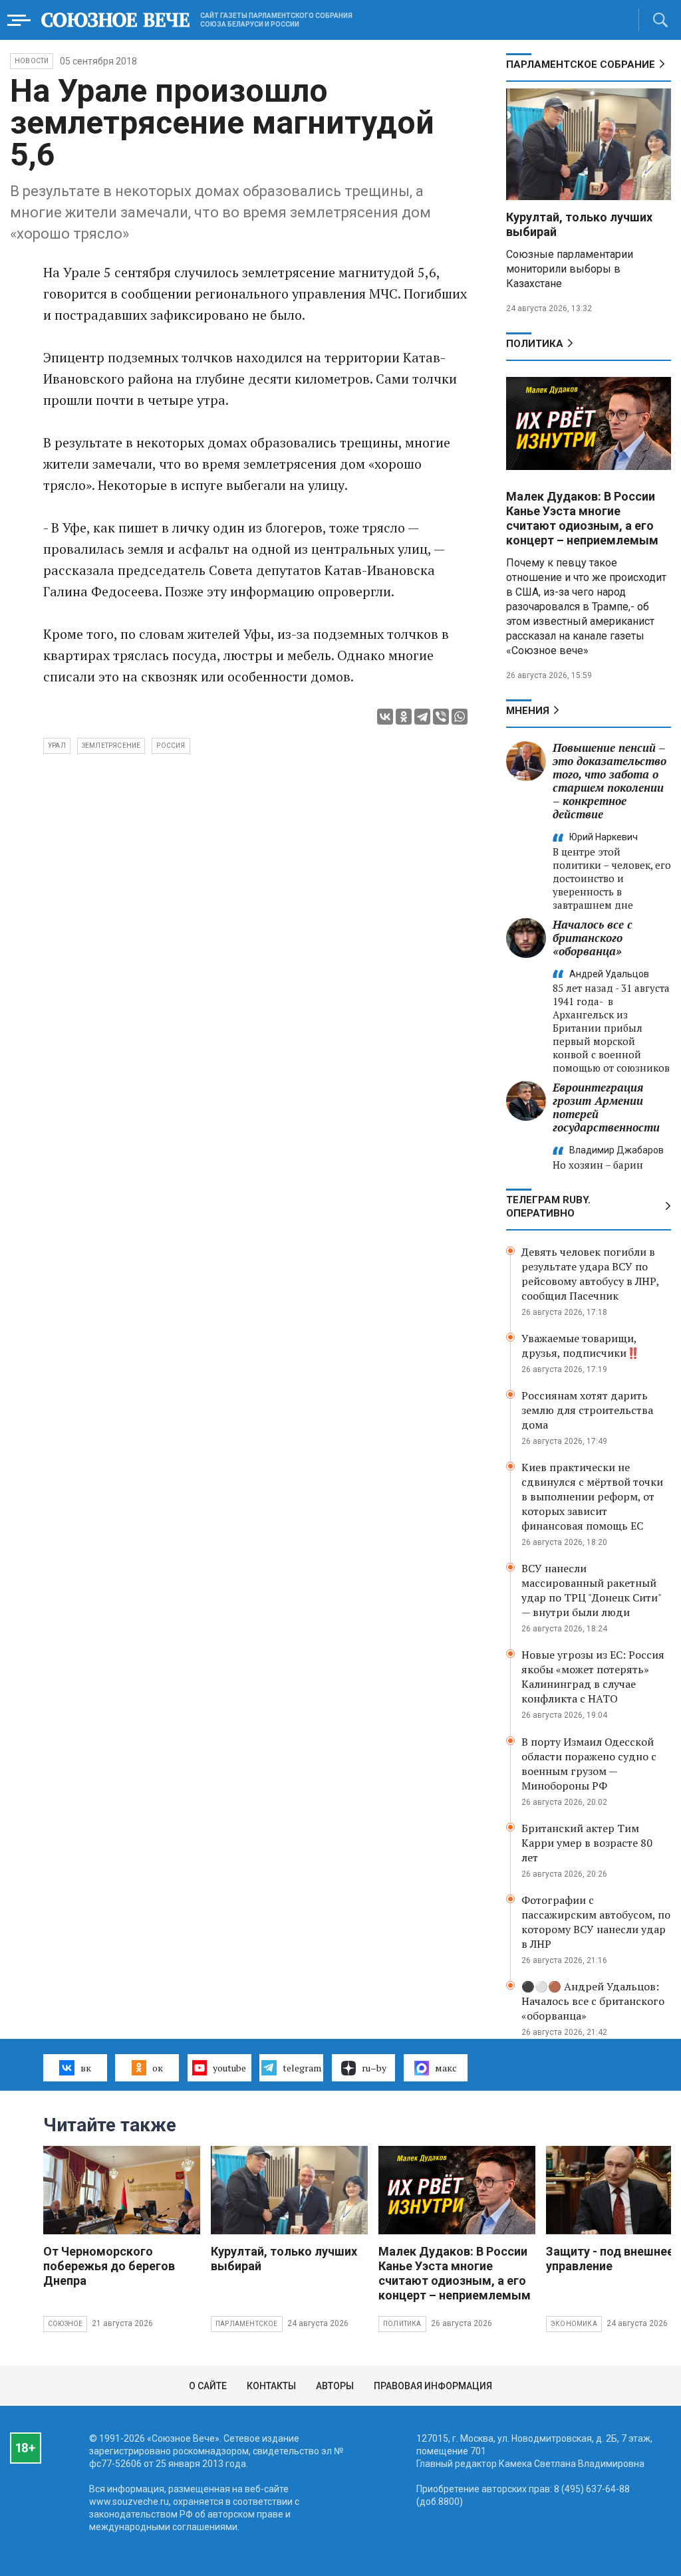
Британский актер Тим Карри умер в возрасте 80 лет (587, 1843)
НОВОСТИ (32, 61)
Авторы (335, 2386)
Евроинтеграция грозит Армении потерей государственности (606, 1107)
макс (446, 2068)
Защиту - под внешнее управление (610, 2259)
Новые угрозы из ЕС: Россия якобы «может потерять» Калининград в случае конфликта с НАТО (593, 1677)
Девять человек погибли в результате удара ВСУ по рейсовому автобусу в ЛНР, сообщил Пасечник (590, 1274)
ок (158, 2068)
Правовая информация (433, 2386)
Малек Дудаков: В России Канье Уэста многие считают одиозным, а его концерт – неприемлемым (582, 518)
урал (57, 746)
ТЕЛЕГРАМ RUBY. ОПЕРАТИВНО (548, 1207)
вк (86, 2068)
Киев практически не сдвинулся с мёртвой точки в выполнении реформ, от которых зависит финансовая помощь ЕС (592, 1496)
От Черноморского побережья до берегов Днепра (109, 2266)
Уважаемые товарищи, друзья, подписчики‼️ (581, 1346)
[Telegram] (422, 717)
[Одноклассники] (404, 717)
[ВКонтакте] (385, 717)
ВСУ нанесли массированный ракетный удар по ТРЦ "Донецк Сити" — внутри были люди (591, 1590)
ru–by (374, 2068)
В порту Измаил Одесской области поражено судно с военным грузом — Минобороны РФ (589, 1764)
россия (171, 746)
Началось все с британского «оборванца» (593, 938)
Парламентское (247, 2324)
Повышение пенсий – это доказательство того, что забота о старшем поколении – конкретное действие (610, 781)
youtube (229, 2068)
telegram (302, 2068)
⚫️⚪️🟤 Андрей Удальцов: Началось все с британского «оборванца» (593, 2001)
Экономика (574, 2324)
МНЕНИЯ (528, 711)
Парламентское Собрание (581, 64)
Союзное (65, 2324)
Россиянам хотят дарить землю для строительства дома (587, 1410)
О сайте (208, 2386)
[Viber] (441, 717)
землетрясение (111, 746)
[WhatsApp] (460, 717)
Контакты (271, 2386)
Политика (535, 344)
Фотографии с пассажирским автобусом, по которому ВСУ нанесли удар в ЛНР (596, 1922)
